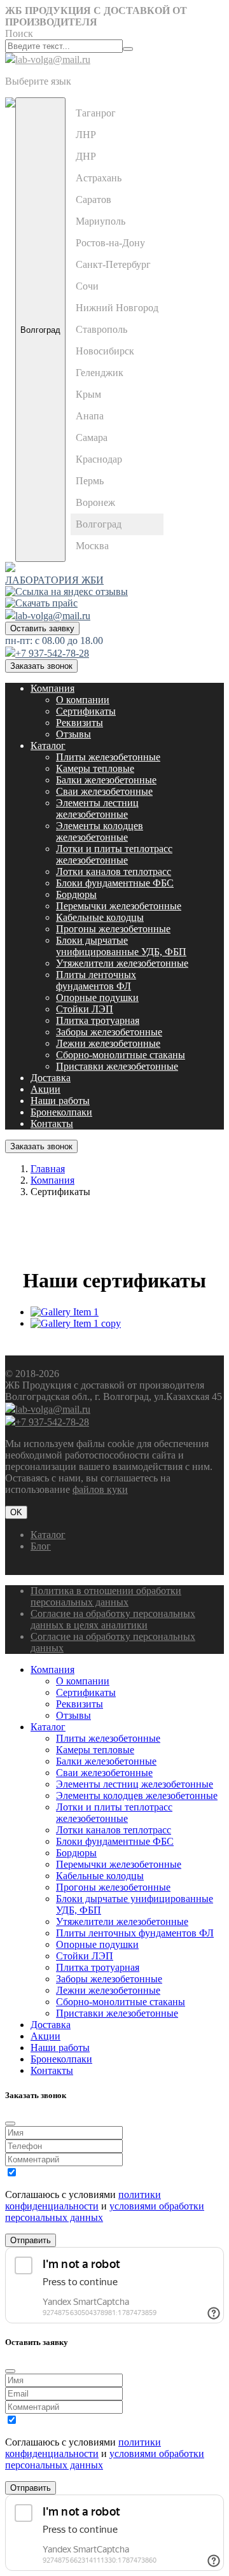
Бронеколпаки (61, 1112)
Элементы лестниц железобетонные (97, 808)
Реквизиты (80, 723)
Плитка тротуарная (98, 1020)
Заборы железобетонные (109, 1032)
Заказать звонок (41, 666)
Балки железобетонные (106, 780)
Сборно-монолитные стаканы (121, 1055)
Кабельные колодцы (100, 917)
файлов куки (100, 1489)
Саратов (94, 199)
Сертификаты (86, 711)
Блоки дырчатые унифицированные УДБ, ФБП (121, 946)
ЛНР (86, 135)
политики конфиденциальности (83, 2200)
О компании (83, 700)
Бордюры (76, 894)
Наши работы (60, 1101)
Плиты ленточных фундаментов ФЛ (96, 980)
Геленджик (100, 373)
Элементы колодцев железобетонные (100, 831)
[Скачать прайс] (41, 603)
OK (16, 1512)
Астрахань (99, 178)
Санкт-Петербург (113, 264)
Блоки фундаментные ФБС (115, 883)
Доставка (51, 1078)
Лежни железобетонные (108, 1043)
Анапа (90, 416)
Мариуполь (101, 221)
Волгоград (40, 330)
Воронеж (95, 502)
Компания (52, 688)
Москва (92, 546)
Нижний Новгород (117, 308)
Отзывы (73, 734)
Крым (88, 394)
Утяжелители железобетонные (122, 963)
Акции (45, 1089)
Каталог (48, 745)
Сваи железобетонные (104, 791)
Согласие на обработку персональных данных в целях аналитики (113, 1619)
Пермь (90, 481)
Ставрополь (101, 329)
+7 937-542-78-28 (52, 653)
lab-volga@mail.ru (53, 59)
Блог (41, 1546)
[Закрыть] (10, 2124)
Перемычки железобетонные (119, 906)
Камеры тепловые (95, 768)
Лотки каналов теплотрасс (114, 871)
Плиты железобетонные (108, 757)
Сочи (87, 286)
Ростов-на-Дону (110, 243)
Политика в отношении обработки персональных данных (106, 1596)
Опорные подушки (97, 997)
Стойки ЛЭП (85, 1009)
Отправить (31, 2240)
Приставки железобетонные (117, 1066)
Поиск (19, 33)
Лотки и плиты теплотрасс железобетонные (114, 854)
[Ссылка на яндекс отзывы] (66, 591)
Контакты (52, 1123)
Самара (92, 437)
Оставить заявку (42, 628)
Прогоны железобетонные (113, 929)
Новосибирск (105, 351)
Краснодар (99, 459)
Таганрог (96, 113)
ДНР (86, 156)
